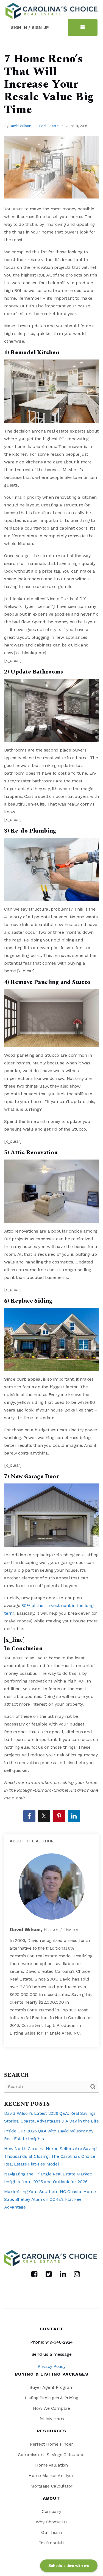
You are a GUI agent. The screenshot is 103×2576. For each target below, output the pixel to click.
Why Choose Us (52, 2522)
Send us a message (52, 2354)
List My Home (51, 2419)
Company (51, 2511)
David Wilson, (44, 1929)
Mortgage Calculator (51, 2486)
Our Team (51, 2532)
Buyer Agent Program (51, 2387)
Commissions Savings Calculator (51, 2455)
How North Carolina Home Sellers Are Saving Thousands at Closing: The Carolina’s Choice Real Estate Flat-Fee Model (50, 2156)
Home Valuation (51, 2465)
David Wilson (20, 126)
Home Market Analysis (51, 2476)
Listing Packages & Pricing (51, 2398)
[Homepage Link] (51, 11)
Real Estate (49, 126)
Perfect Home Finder (51, 2444)
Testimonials (52, 2543)
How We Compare (51, 2408)
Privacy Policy (52, 2366)
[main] (51, 1136)
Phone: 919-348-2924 (51, 2342)
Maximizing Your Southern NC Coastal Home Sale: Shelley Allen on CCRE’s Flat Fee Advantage (50, 2199)
